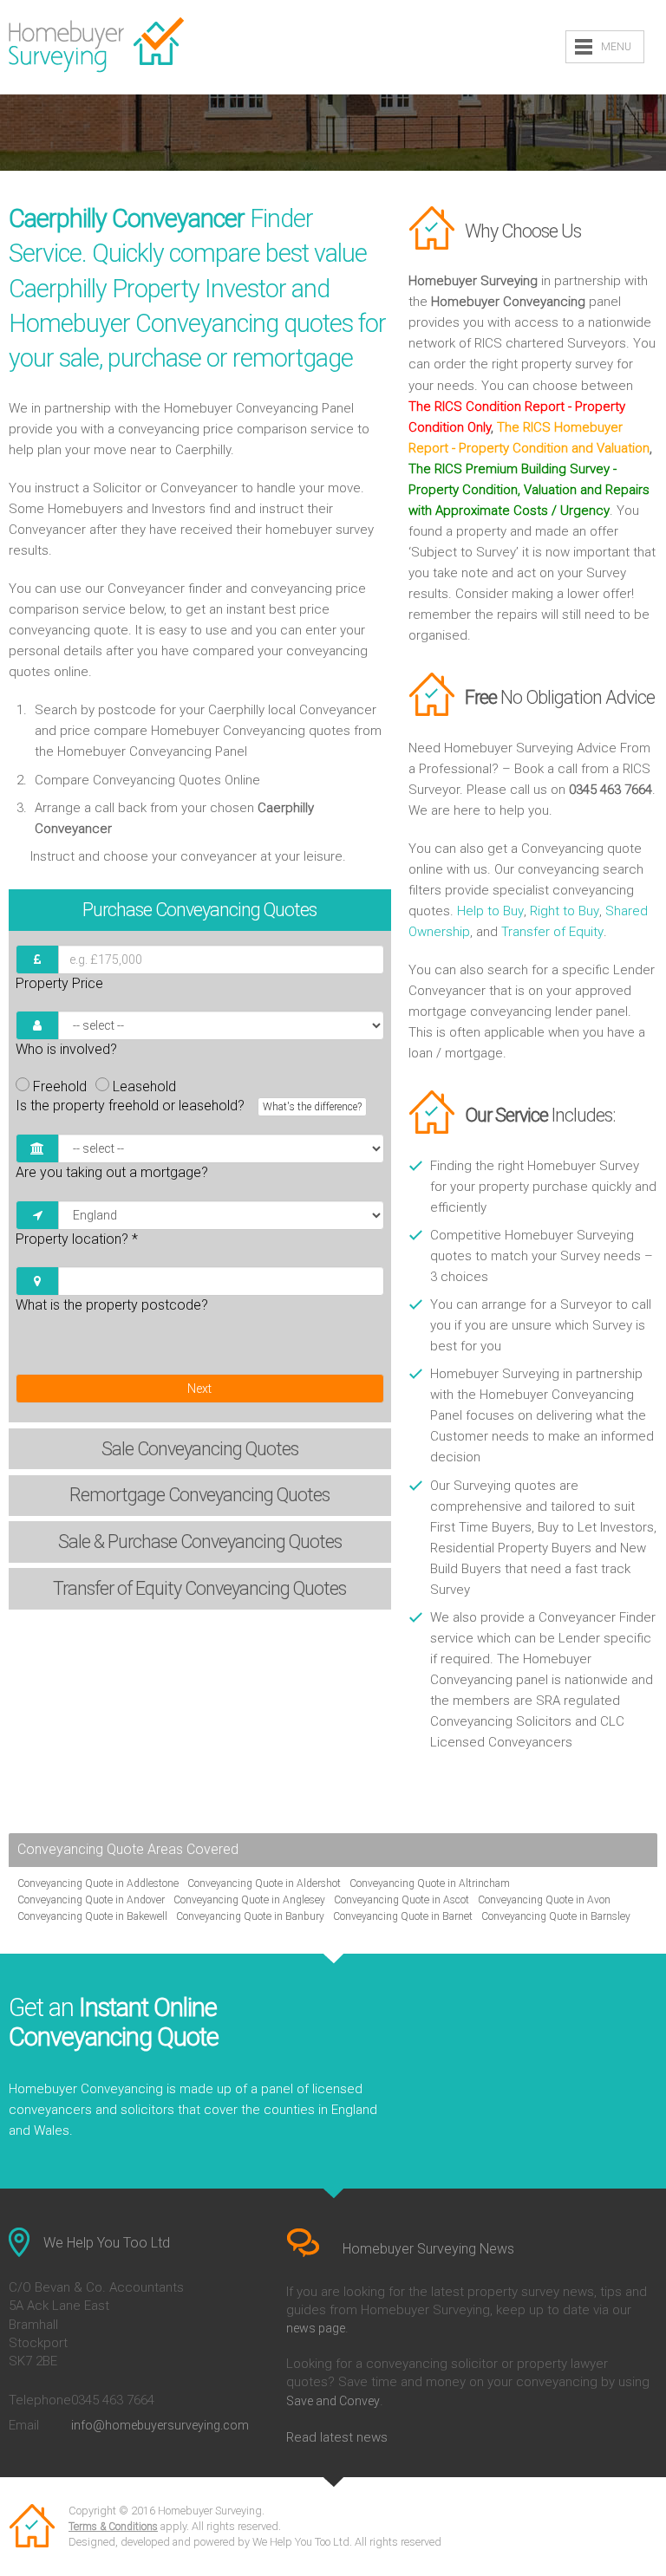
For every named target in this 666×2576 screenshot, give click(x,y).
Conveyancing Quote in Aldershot (264, 1883)
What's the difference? (312, 1107)
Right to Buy (565, 911)
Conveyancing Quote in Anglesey (249, 1900)
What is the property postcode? (112, 1305)
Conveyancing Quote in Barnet (403, 1916)
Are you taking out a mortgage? (112, 1172)
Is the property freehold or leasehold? (189, 1106)
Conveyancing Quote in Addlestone (98, 1883)
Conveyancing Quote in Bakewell (92, 1916)
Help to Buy (490, 911)
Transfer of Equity (552, 932)
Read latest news (337, 2437)
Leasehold (144, 1086)
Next (199, 1389)
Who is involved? (66, 1049)
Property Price (59, 983)
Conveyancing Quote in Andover (91, 1900)
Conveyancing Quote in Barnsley (556, 1916)
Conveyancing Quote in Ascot (402, 1900)
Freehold (60, 1086)
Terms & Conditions (113, 2527)
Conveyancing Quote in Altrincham (430, 1883)
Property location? (77, 1239)
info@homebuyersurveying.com (160, 2425)
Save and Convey (333, 2401)
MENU (616, 47)
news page (316, 2328)
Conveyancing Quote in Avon (544, 1900)
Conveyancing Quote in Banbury (250, 1916)
